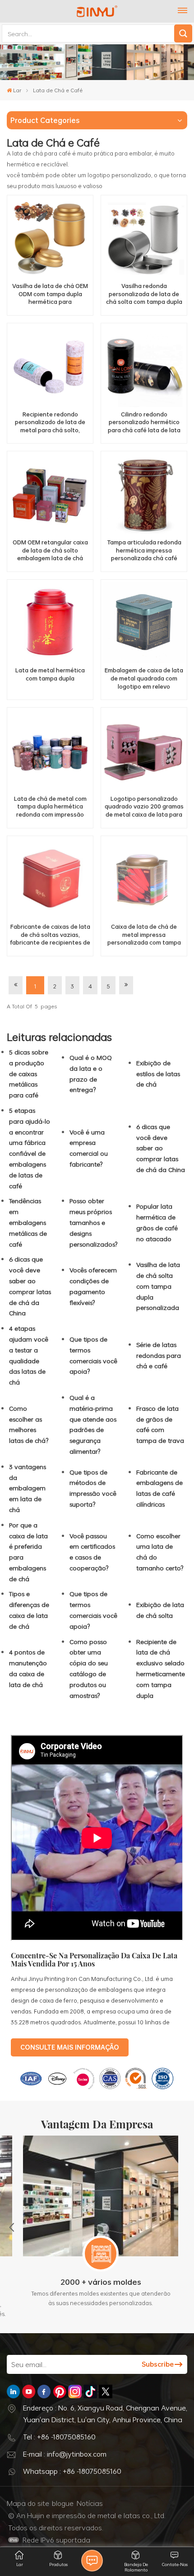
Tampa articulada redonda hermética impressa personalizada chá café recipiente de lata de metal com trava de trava (144, 551)
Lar (17, 90)
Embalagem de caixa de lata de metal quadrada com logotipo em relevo (144, 678)
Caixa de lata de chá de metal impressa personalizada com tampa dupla (144, 935)
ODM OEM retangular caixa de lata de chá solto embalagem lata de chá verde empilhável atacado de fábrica (50, 551)
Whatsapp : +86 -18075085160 (72, 2471)
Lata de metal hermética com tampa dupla (50, 674)
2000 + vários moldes (97, 2282)
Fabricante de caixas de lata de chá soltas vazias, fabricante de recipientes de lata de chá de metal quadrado (50, 935)
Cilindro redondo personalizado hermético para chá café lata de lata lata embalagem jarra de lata (144, 423)
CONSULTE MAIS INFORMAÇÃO (70, 2047)
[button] (12, 2227)
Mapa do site (28, 2503)
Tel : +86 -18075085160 (59, 2437)
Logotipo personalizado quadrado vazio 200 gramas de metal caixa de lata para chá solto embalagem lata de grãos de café (144, 807)
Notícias (90, 2503)
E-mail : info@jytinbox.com (65, 2454)
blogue (63, 2503)
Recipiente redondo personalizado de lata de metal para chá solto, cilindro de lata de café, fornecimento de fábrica (50, 423)
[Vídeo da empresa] (97, 1938)
